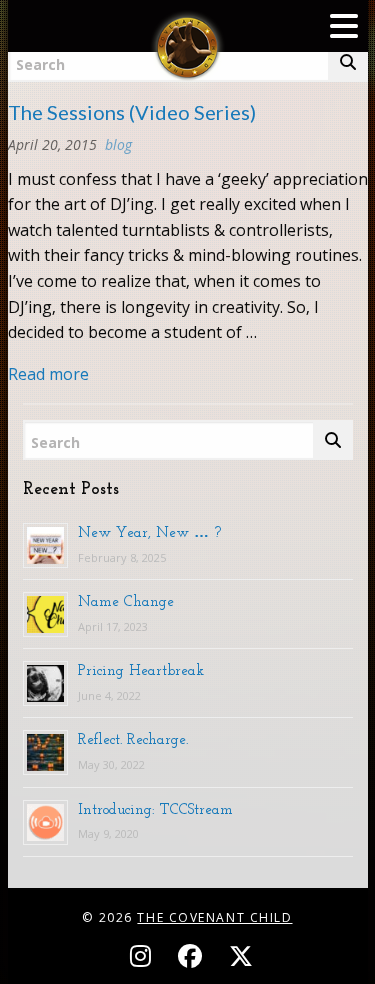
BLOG (118, 144)
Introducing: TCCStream (155, 809)
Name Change (126, 601)
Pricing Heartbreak (141, 670)
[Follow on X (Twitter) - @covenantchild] (237, 955)
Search (55, 442)
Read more (48, 374)
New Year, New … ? (149, 532)
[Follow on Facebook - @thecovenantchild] (193, 955)
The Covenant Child (214, 917)
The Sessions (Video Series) (132, 112)
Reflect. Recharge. (133, 739)
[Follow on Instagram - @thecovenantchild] (143, 955)
